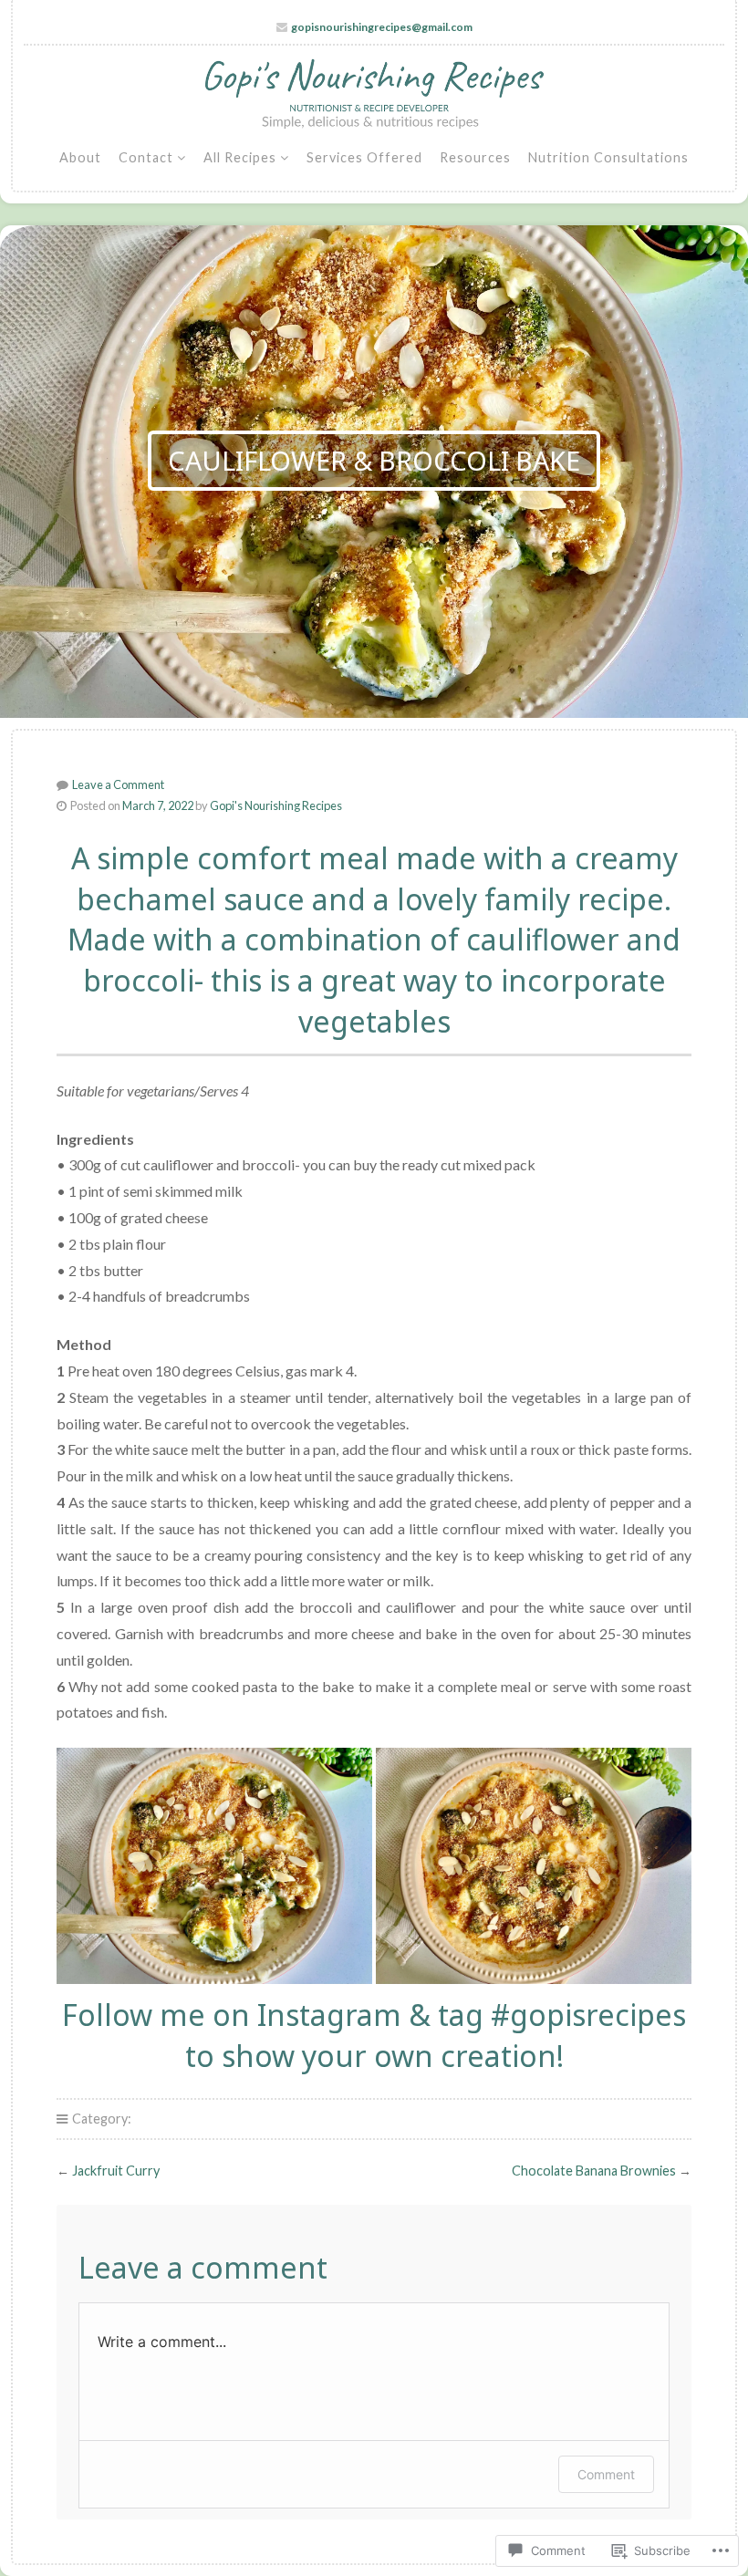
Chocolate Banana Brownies (594, 2171)
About (80, 157)
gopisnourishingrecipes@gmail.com (382, 27)
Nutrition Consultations (608, 157)
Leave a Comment (118, 784)
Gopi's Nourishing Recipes (276, 805)
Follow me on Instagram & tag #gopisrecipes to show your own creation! (374, 2035)
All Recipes (240, 157)
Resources (475, 157)
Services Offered (364, 157)
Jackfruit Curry (116, 2171)
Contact (146, 157)
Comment (606, 2474)
